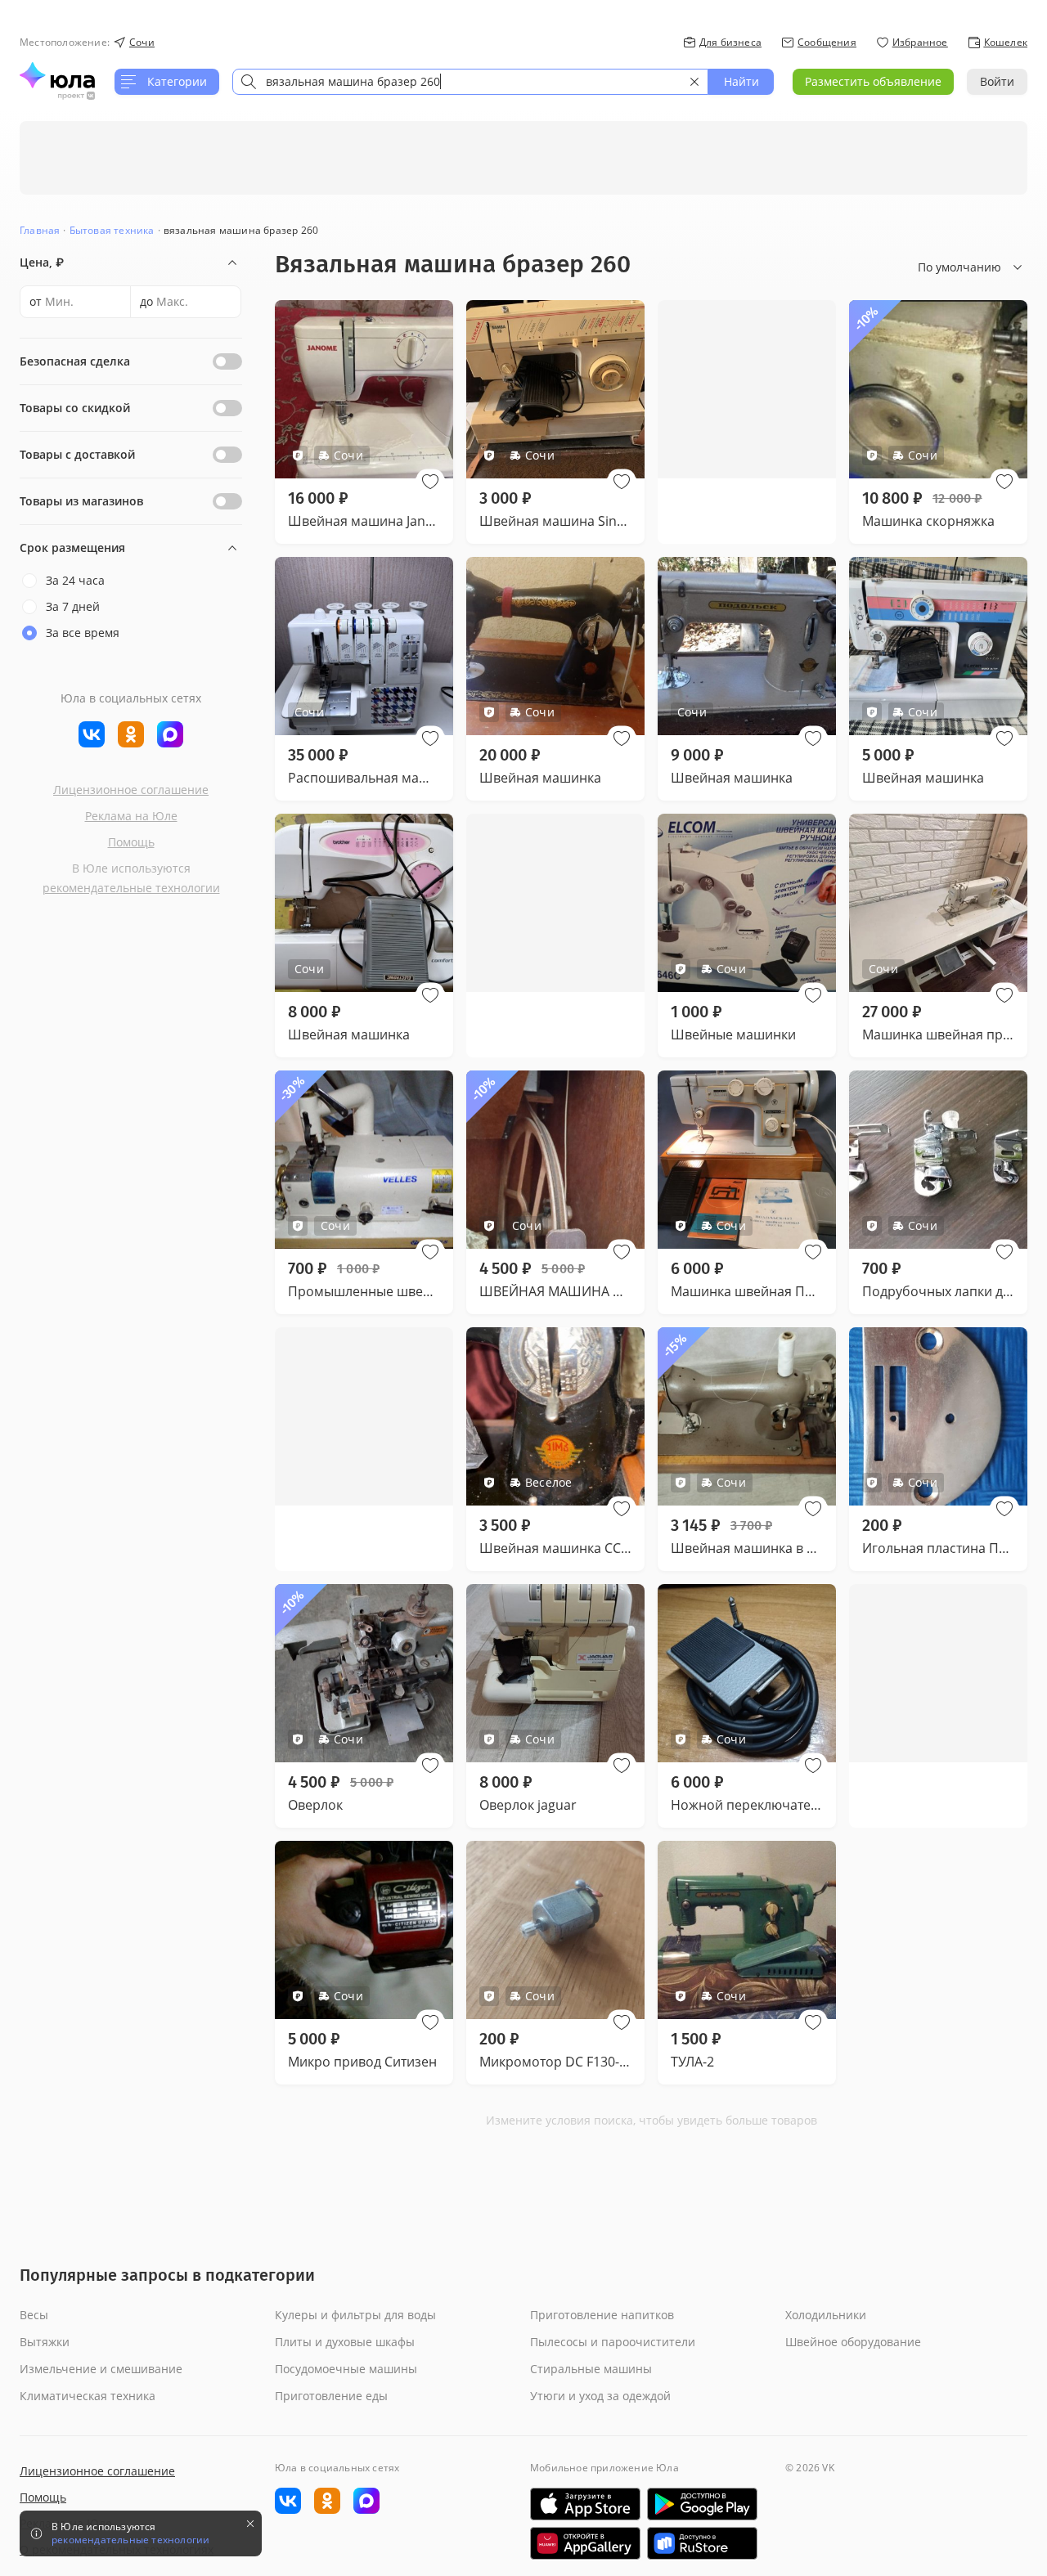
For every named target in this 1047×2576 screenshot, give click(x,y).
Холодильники (826, 2315)
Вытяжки (45, 2342)
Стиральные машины (591, 2369)
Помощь (131, 842)
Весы (34, 2315)
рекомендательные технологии (131, 888)
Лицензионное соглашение (131, 790)
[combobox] (470, 82)
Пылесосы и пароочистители (613, 2342)
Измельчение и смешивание (101, 2369)
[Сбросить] (694, 82)
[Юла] (57, 75)
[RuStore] (702, 2543)
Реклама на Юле (131, 816)
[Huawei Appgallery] (585, 2543)
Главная (40, 230)
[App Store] (585, 2504)
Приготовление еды (331, 2396)
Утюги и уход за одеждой (600, 2396)
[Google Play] (702, 2504)
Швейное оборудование (853, 2342)
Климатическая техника (88, 2396)
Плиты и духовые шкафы (345, 2342)
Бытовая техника (112, 230)
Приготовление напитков (602, 2315)
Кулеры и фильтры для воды (355, 2315)
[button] (430, 482)
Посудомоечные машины (346, 2369)
